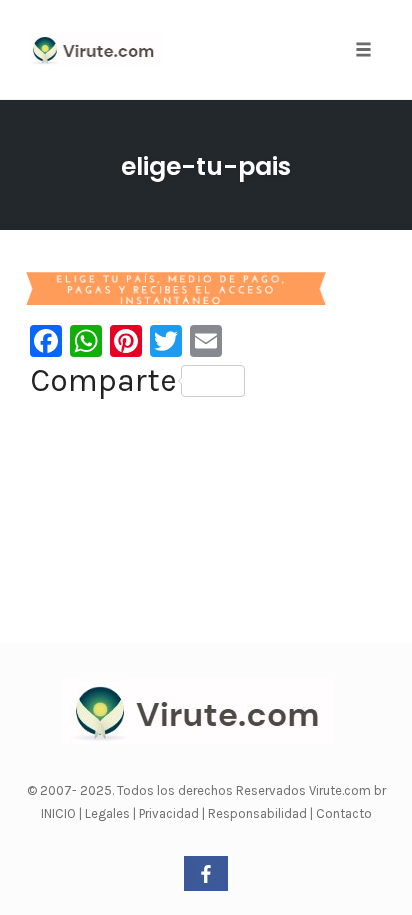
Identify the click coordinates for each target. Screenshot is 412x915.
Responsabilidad (259, 813)
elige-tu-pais (206, 166)
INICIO (60, 813)
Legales (109, 813)
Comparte (103, 381)
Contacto (344, 813)
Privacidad (170, 813)
